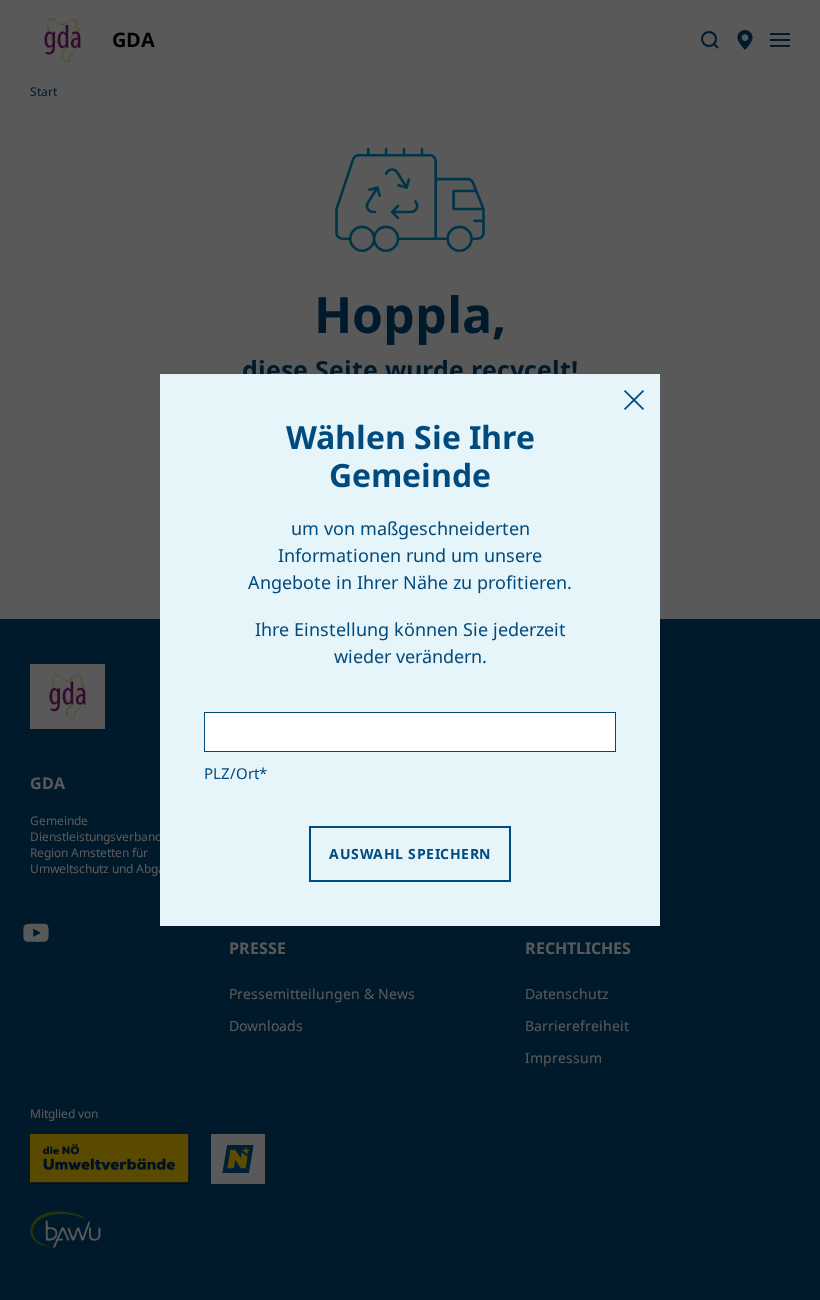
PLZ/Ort (235, 773)
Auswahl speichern (409, 853)
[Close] (634, 400)
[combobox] (410, 732)
